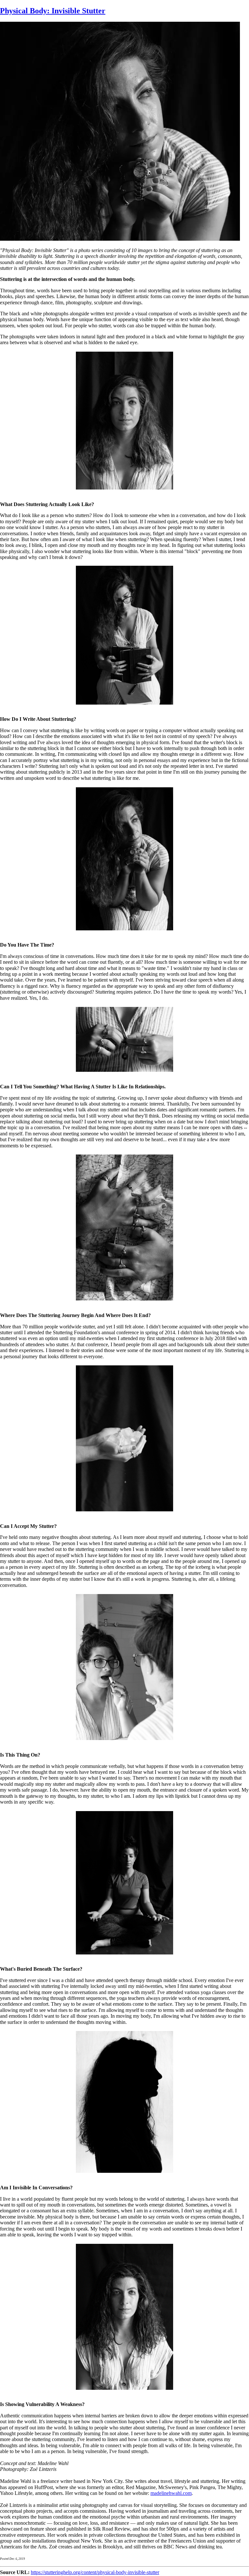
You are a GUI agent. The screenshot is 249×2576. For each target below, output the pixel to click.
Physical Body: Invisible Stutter (53, 11)
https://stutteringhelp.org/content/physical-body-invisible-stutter (95, 2572)
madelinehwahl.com (171, 2493)
